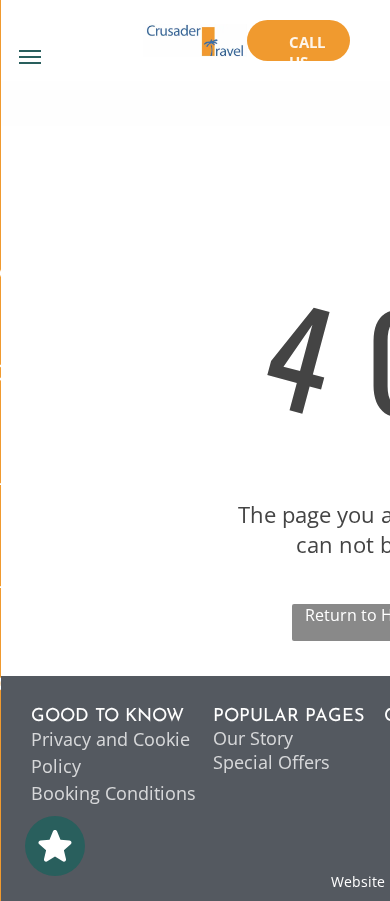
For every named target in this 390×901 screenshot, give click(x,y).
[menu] (30, 57)
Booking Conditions (113, 793)
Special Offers (271, 762)
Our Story (253, 738)
